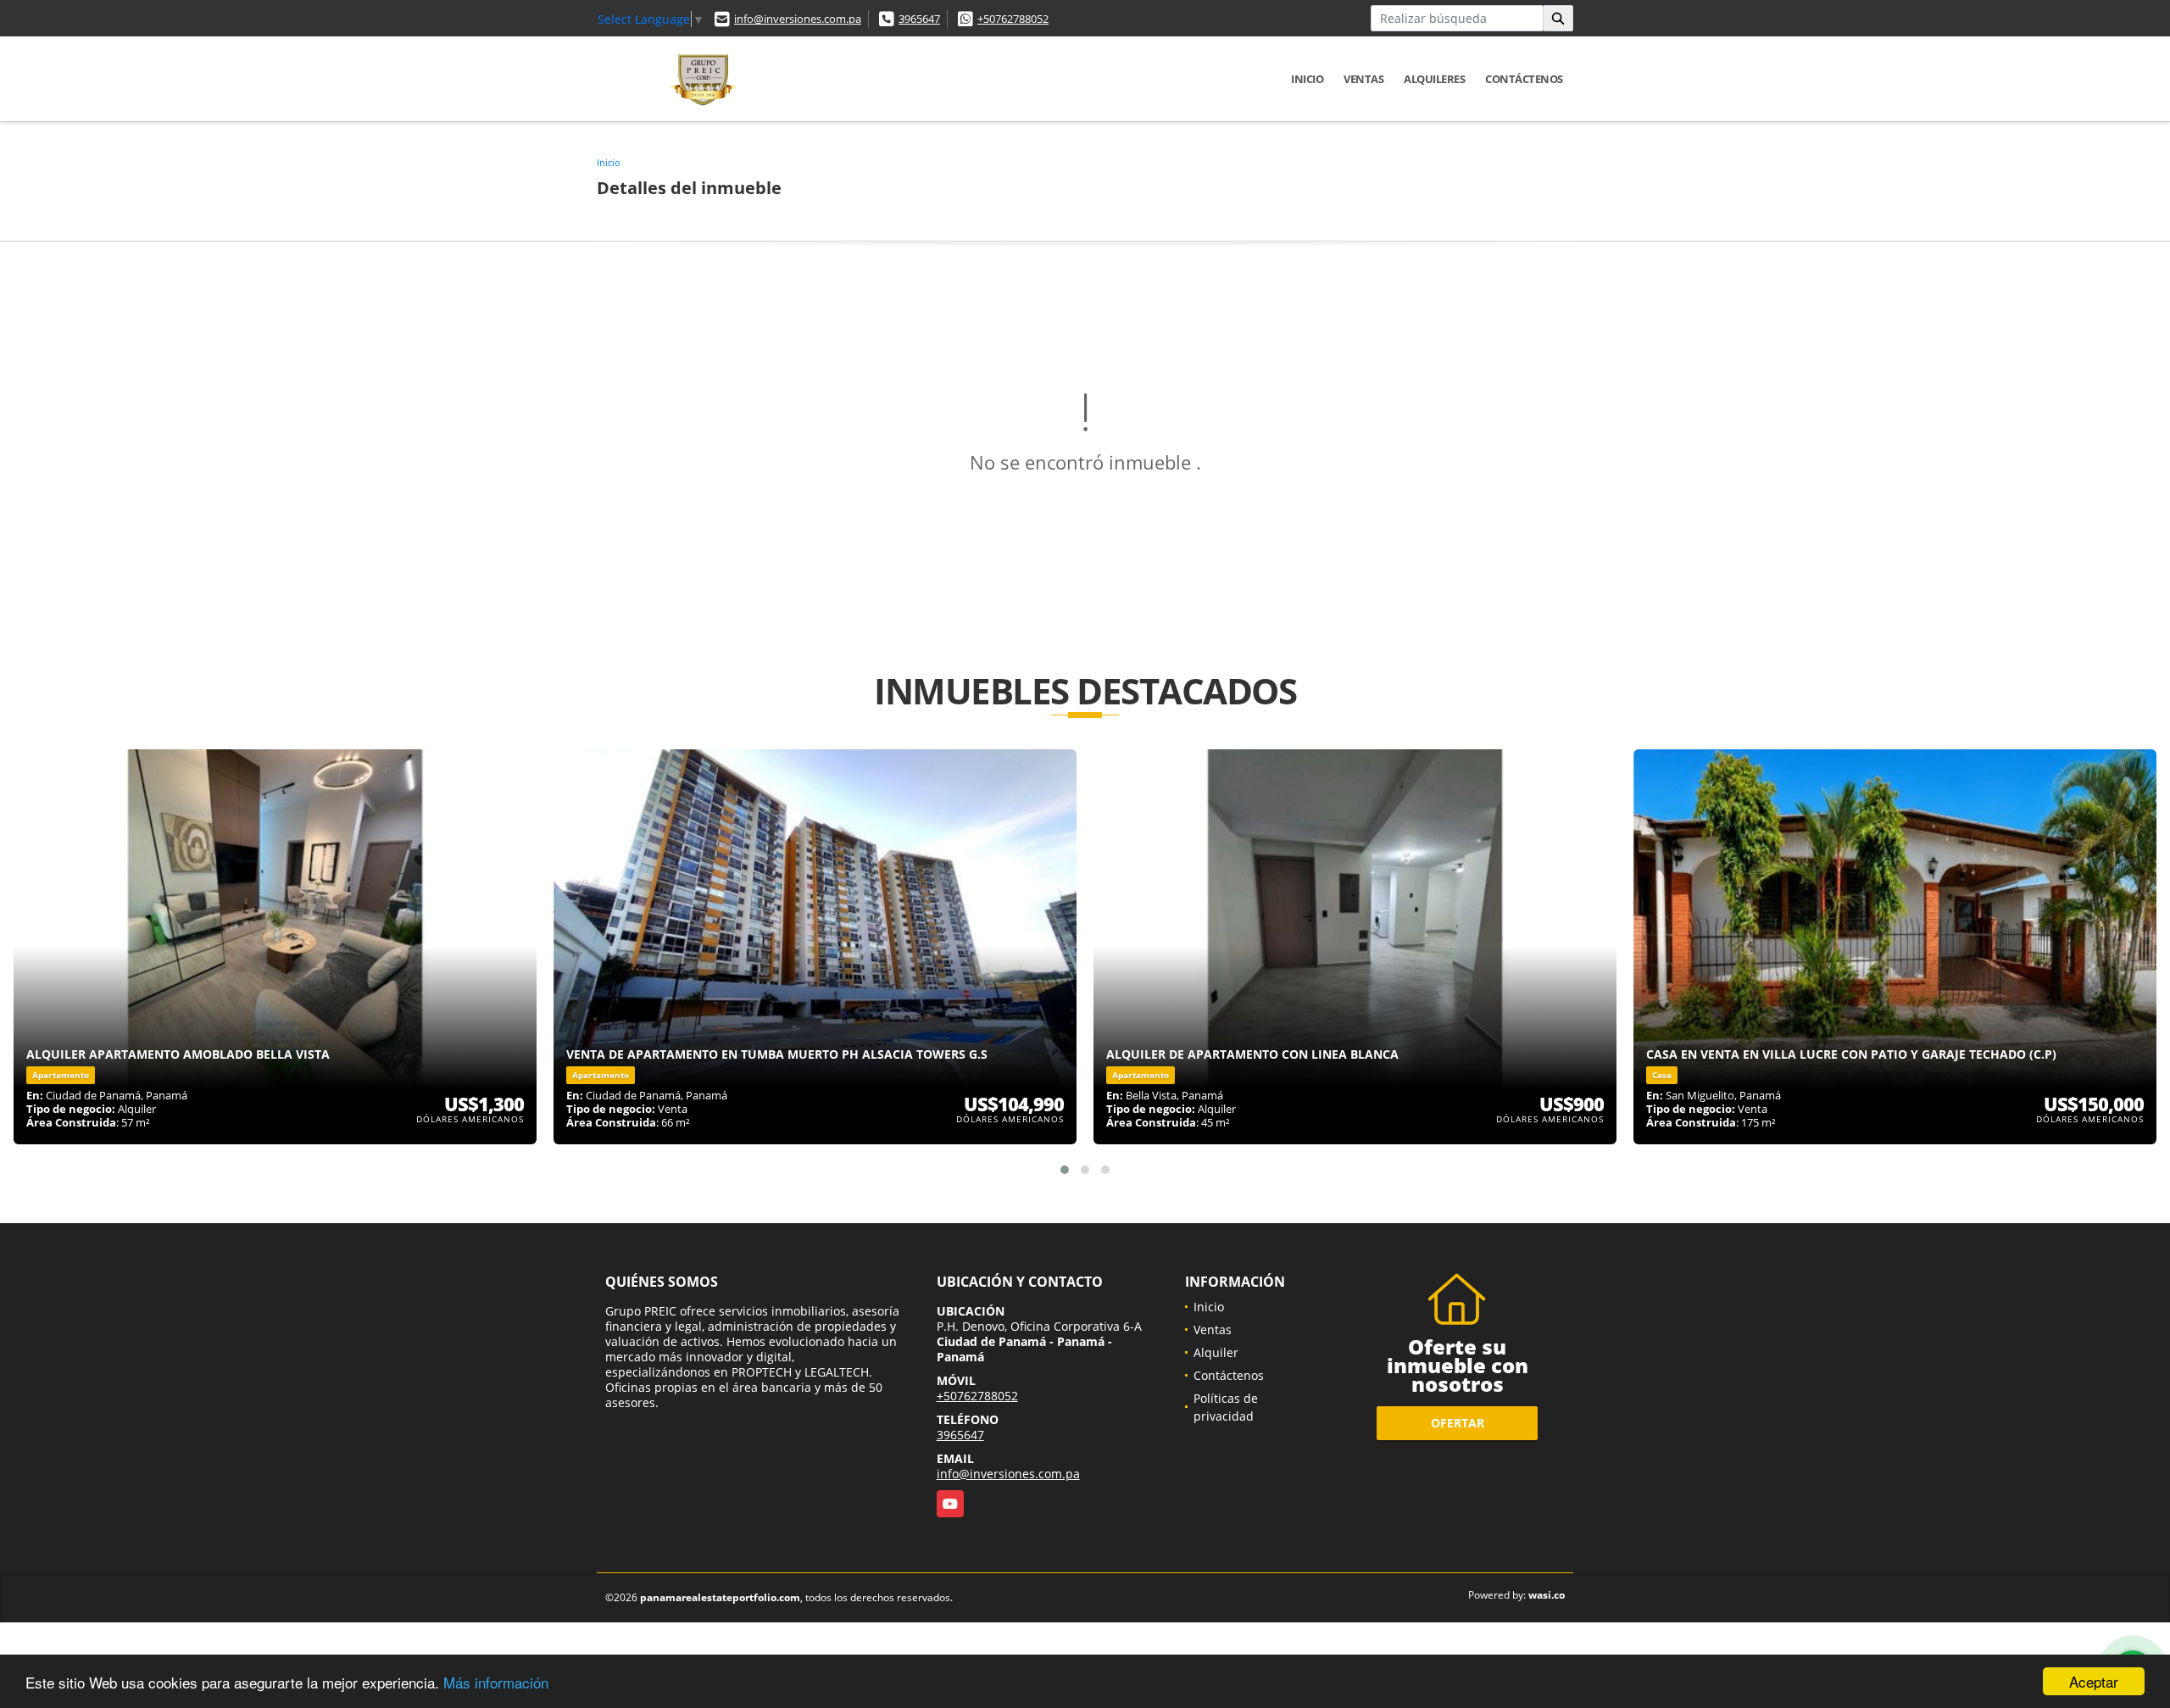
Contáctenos (1524, 79)
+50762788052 (1013, 19)
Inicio (1307, 79)
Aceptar (2094, 1681)
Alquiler (1216, 1352)
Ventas (1363, 79)
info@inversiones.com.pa (798, 19)
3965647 (919, 19)
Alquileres (1434, 79)
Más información (496, 1682)
